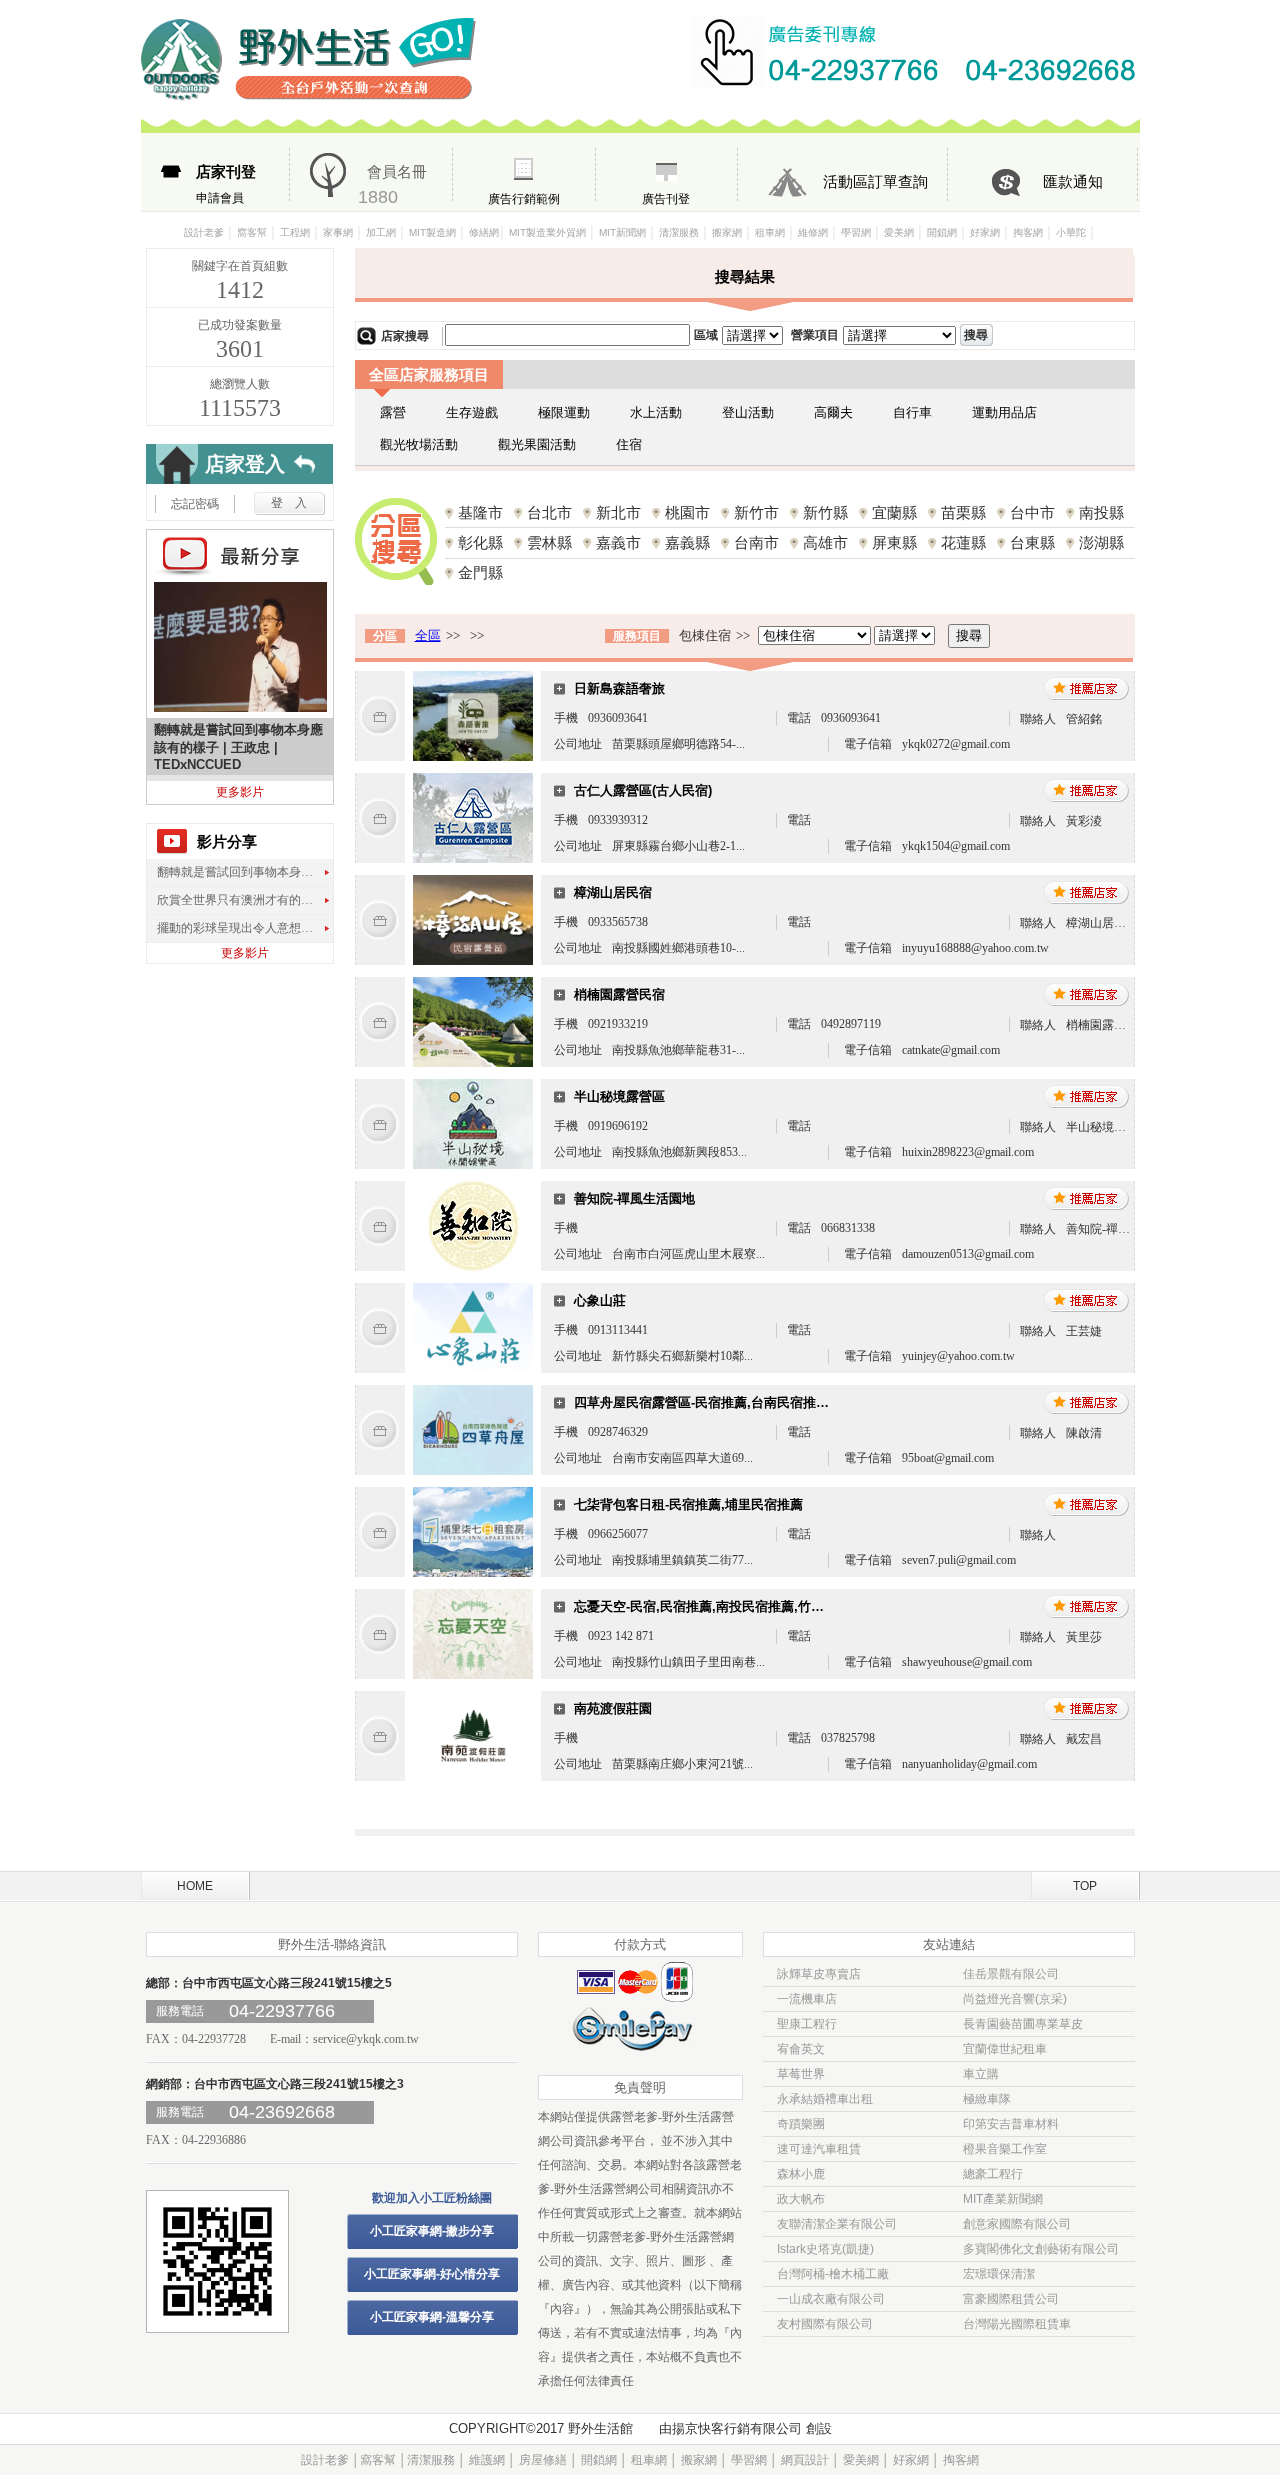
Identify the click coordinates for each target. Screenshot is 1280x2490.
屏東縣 (894, 542)
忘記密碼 (195, 504)
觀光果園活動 (537, 444)
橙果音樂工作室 (1005, 2149)
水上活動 (656, 412)
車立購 (981, 2074)
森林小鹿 (801, 2174)
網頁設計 (805, 2460)
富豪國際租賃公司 (1011, 2299)
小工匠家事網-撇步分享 (432, 2231)
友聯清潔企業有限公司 (837, 2224)
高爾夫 (833, 412)
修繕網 (484, 232)
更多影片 (240, 792)
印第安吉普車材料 (1011, 2124)
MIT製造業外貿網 (547, 232)
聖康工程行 (807, 2024)
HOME (195, 1886)
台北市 (549, 512)
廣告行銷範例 (524, 199)
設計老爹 (204, 232)
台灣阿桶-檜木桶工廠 (833, 2274)
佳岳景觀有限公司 (1011, 1974)
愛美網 (899, 232)
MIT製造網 (432, 232)
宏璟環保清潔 (999, 2274)
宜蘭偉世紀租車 (1005, 2049)
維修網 (813, 232)
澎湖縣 (1101, 542)
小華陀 (1072, 232)
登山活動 (748, 412)
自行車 (912, 412)
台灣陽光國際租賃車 (1017, 2324)
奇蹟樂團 (801, 2124)
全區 (428, 635)
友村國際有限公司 (825, 2324)
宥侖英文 (801, 2049)
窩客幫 (252, 232)
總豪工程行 (993, 2174)
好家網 (985, 232)
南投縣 (1101, 512)
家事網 (338, 232)
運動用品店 (1004, 412)
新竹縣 (825, 512)
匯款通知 (1073, 182)
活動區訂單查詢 (875, 182)
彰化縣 (480, 542)
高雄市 (825, 542)
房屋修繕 (543, 2460)
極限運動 (564, 412)
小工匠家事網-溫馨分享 (432, 2317)
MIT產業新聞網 (1003, 2199)
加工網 (381, 232)
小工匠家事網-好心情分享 (432, 2274)
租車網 (770, 232)
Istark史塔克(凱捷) (825, 2249)
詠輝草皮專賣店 (819, 1974)
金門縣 (480, 572)
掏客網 (1028, 232)
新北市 (618, 512)
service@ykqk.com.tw (366, 2039)
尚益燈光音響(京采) (1015, 1999)
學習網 (856, 232)
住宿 (629, 444)
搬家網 (727, 232)
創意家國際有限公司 (1017, 2224)
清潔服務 (679, 232)
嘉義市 (618, 542)
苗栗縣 (963, 512)
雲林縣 (549, 542)
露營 (393, 412)
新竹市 (756, 512)
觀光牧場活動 (419, 444)
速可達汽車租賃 (819, 2149)
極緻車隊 (987, 2099)
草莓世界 (801, 2074)
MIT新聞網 (622, 232)
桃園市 (687, 512)
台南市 (756, 542)
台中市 (1032, 512)
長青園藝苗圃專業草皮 (1023, 2024)
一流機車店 (807, 1999)
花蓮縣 (963, 542)
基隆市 (480, 512)
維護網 (487, 2460)
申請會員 (226, 184)
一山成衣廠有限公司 (831, 2299)
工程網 (295, 232)
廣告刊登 (666, 199)
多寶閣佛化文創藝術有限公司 (1041, 2249)
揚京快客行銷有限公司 (737, 2428)
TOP (1085, 1886)
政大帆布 (801, 2199)
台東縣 (1032, 542)
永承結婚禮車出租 (825, 2099)
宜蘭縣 (894, 512)
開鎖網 (942, 232)
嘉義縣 (687, 542)
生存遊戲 (472, 412)
